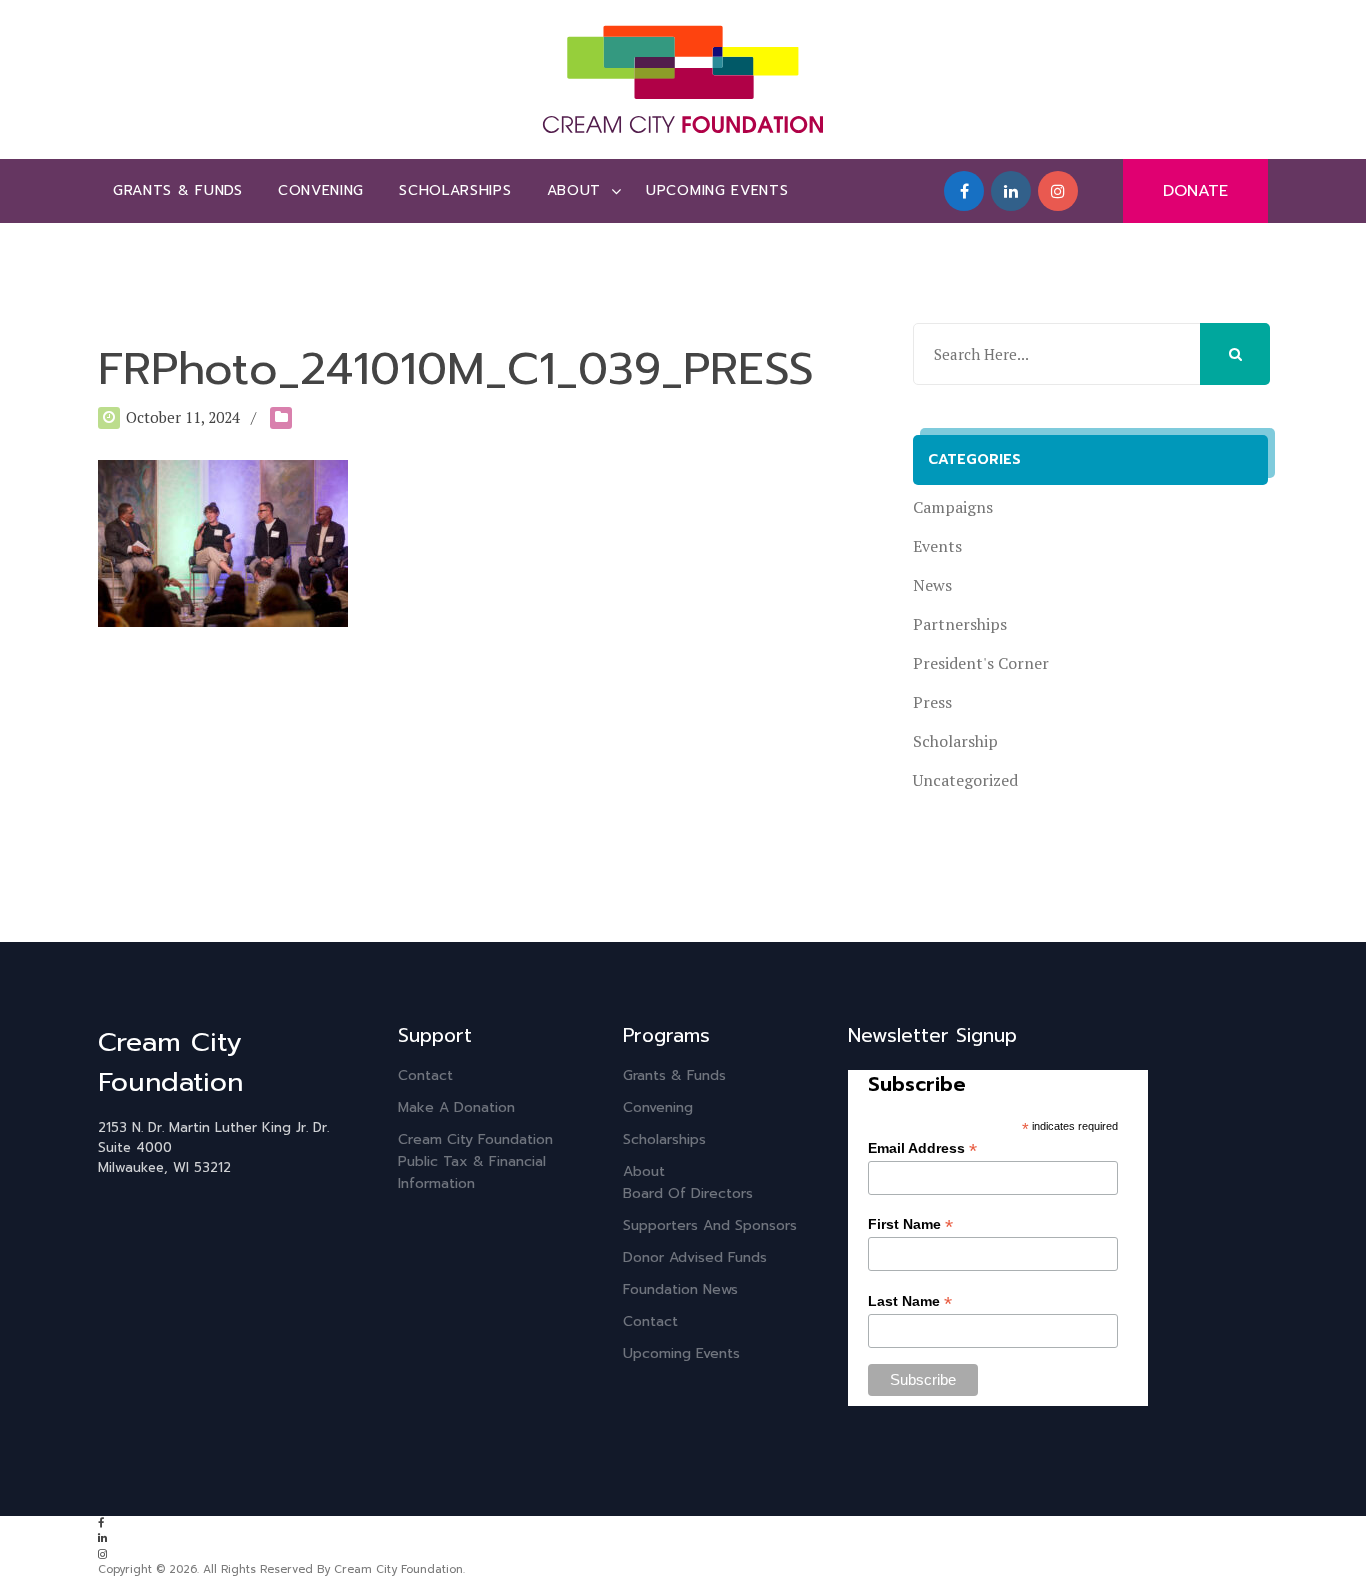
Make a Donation (456, 1107)
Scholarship (955, 741)
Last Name (910, 1301)
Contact (425, 1075)
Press (932, 702)
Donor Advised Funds (695, 1257)
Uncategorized (965, 780)
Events (937, 546)
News (932, 585)
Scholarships (455, 190)
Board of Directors (688, 1193)
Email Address (922, 1148)
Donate (1195, 191)
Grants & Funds (178, 190)
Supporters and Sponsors (710, 1225)
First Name (910, 1224)
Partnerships (960, 624)
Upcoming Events (717, 190)
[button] (1235, 354)
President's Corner (981, 663)
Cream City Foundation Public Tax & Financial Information (475, 1161)
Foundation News (680, 1289)
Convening (321, 190)
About (574, 190)
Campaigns (953, 507)
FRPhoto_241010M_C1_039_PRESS (456, 369)
